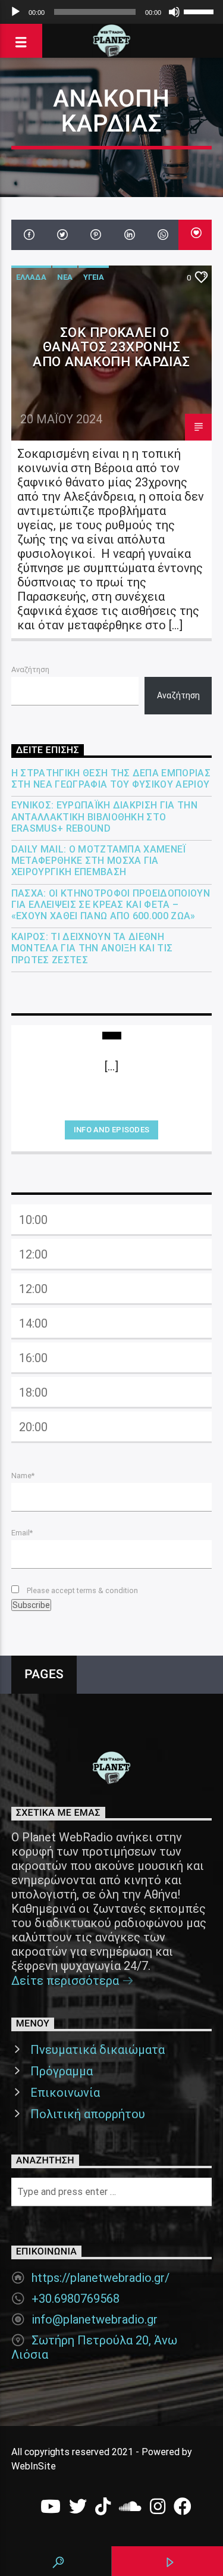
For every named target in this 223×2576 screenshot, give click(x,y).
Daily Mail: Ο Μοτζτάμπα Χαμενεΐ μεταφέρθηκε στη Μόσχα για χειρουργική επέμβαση (99, 861)
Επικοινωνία (65, 2093)
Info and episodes (111, 1130)
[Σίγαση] (174, 12)
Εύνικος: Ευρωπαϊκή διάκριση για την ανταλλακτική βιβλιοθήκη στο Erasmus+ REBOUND (104, 816)
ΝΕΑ (65, 277)
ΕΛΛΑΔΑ (31, 277)
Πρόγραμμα (62, 2071)
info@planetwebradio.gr (95, 2319)
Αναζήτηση (30, 669)
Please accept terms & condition (81, 1590)
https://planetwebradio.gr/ (100, 2278)
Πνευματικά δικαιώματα (98, 2050)
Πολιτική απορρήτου (88, 2114)
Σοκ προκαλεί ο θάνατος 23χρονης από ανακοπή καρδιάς (111, 347)
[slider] (200, 11)
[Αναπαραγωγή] (15, 12)
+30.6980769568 (76, 2299)
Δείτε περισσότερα (67, 1981)
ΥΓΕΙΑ (94, 277)
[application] (111, 12)
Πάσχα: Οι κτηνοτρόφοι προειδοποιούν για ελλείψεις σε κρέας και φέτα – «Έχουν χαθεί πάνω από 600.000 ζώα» (111, 905)
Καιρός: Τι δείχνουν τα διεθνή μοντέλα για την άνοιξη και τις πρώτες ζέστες (92, 948)
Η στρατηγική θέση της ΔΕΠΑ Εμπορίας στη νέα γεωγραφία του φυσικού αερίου (111, 779)
